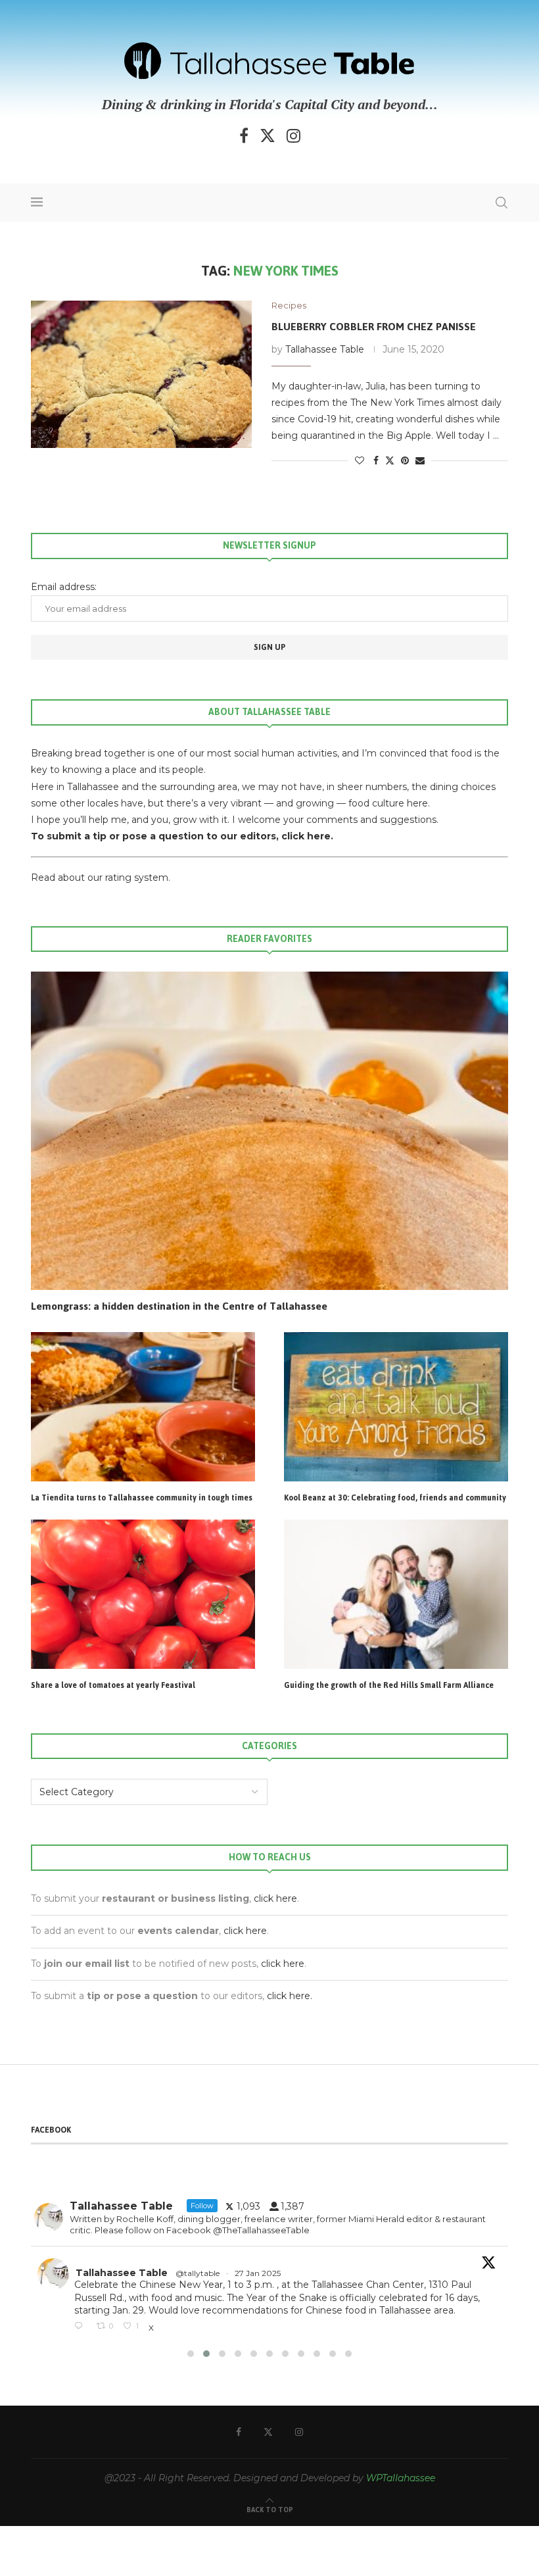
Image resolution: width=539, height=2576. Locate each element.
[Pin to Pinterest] (405, 460)
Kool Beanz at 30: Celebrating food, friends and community (395, 1499)
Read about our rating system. (101, 878)
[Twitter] (268, 136)
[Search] (502, 203)
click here (275, 1898)
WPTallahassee (401, 2480)
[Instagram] (293, 136)
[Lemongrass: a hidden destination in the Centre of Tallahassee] (269, 1131)
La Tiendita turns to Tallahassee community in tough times (142, 1499)
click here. (307, 836)
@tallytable (56, 2273)
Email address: (64, 587)
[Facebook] (244, 136)
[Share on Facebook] (376, 460)
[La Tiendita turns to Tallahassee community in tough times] (143, 1407)
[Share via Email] (420, 460)
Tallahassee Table (325, 349)
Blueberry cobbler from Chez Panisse (374, 327)
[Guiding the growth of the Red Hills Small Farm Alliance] (396, 1594)
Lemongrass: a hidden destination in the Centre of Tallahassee (179, 1306)
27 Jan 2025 (117, 2273)
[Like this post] (360, 460)
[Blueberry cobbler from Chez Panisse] (141, 374)
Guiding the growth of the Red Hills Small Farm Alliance (389, 1686)
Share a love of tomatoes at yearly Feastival (113, 1686)
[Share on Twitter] (390, 460)
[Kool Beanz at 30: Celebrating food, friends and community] (396, 1407)
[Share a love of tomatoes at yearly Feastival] (143, 1594)
